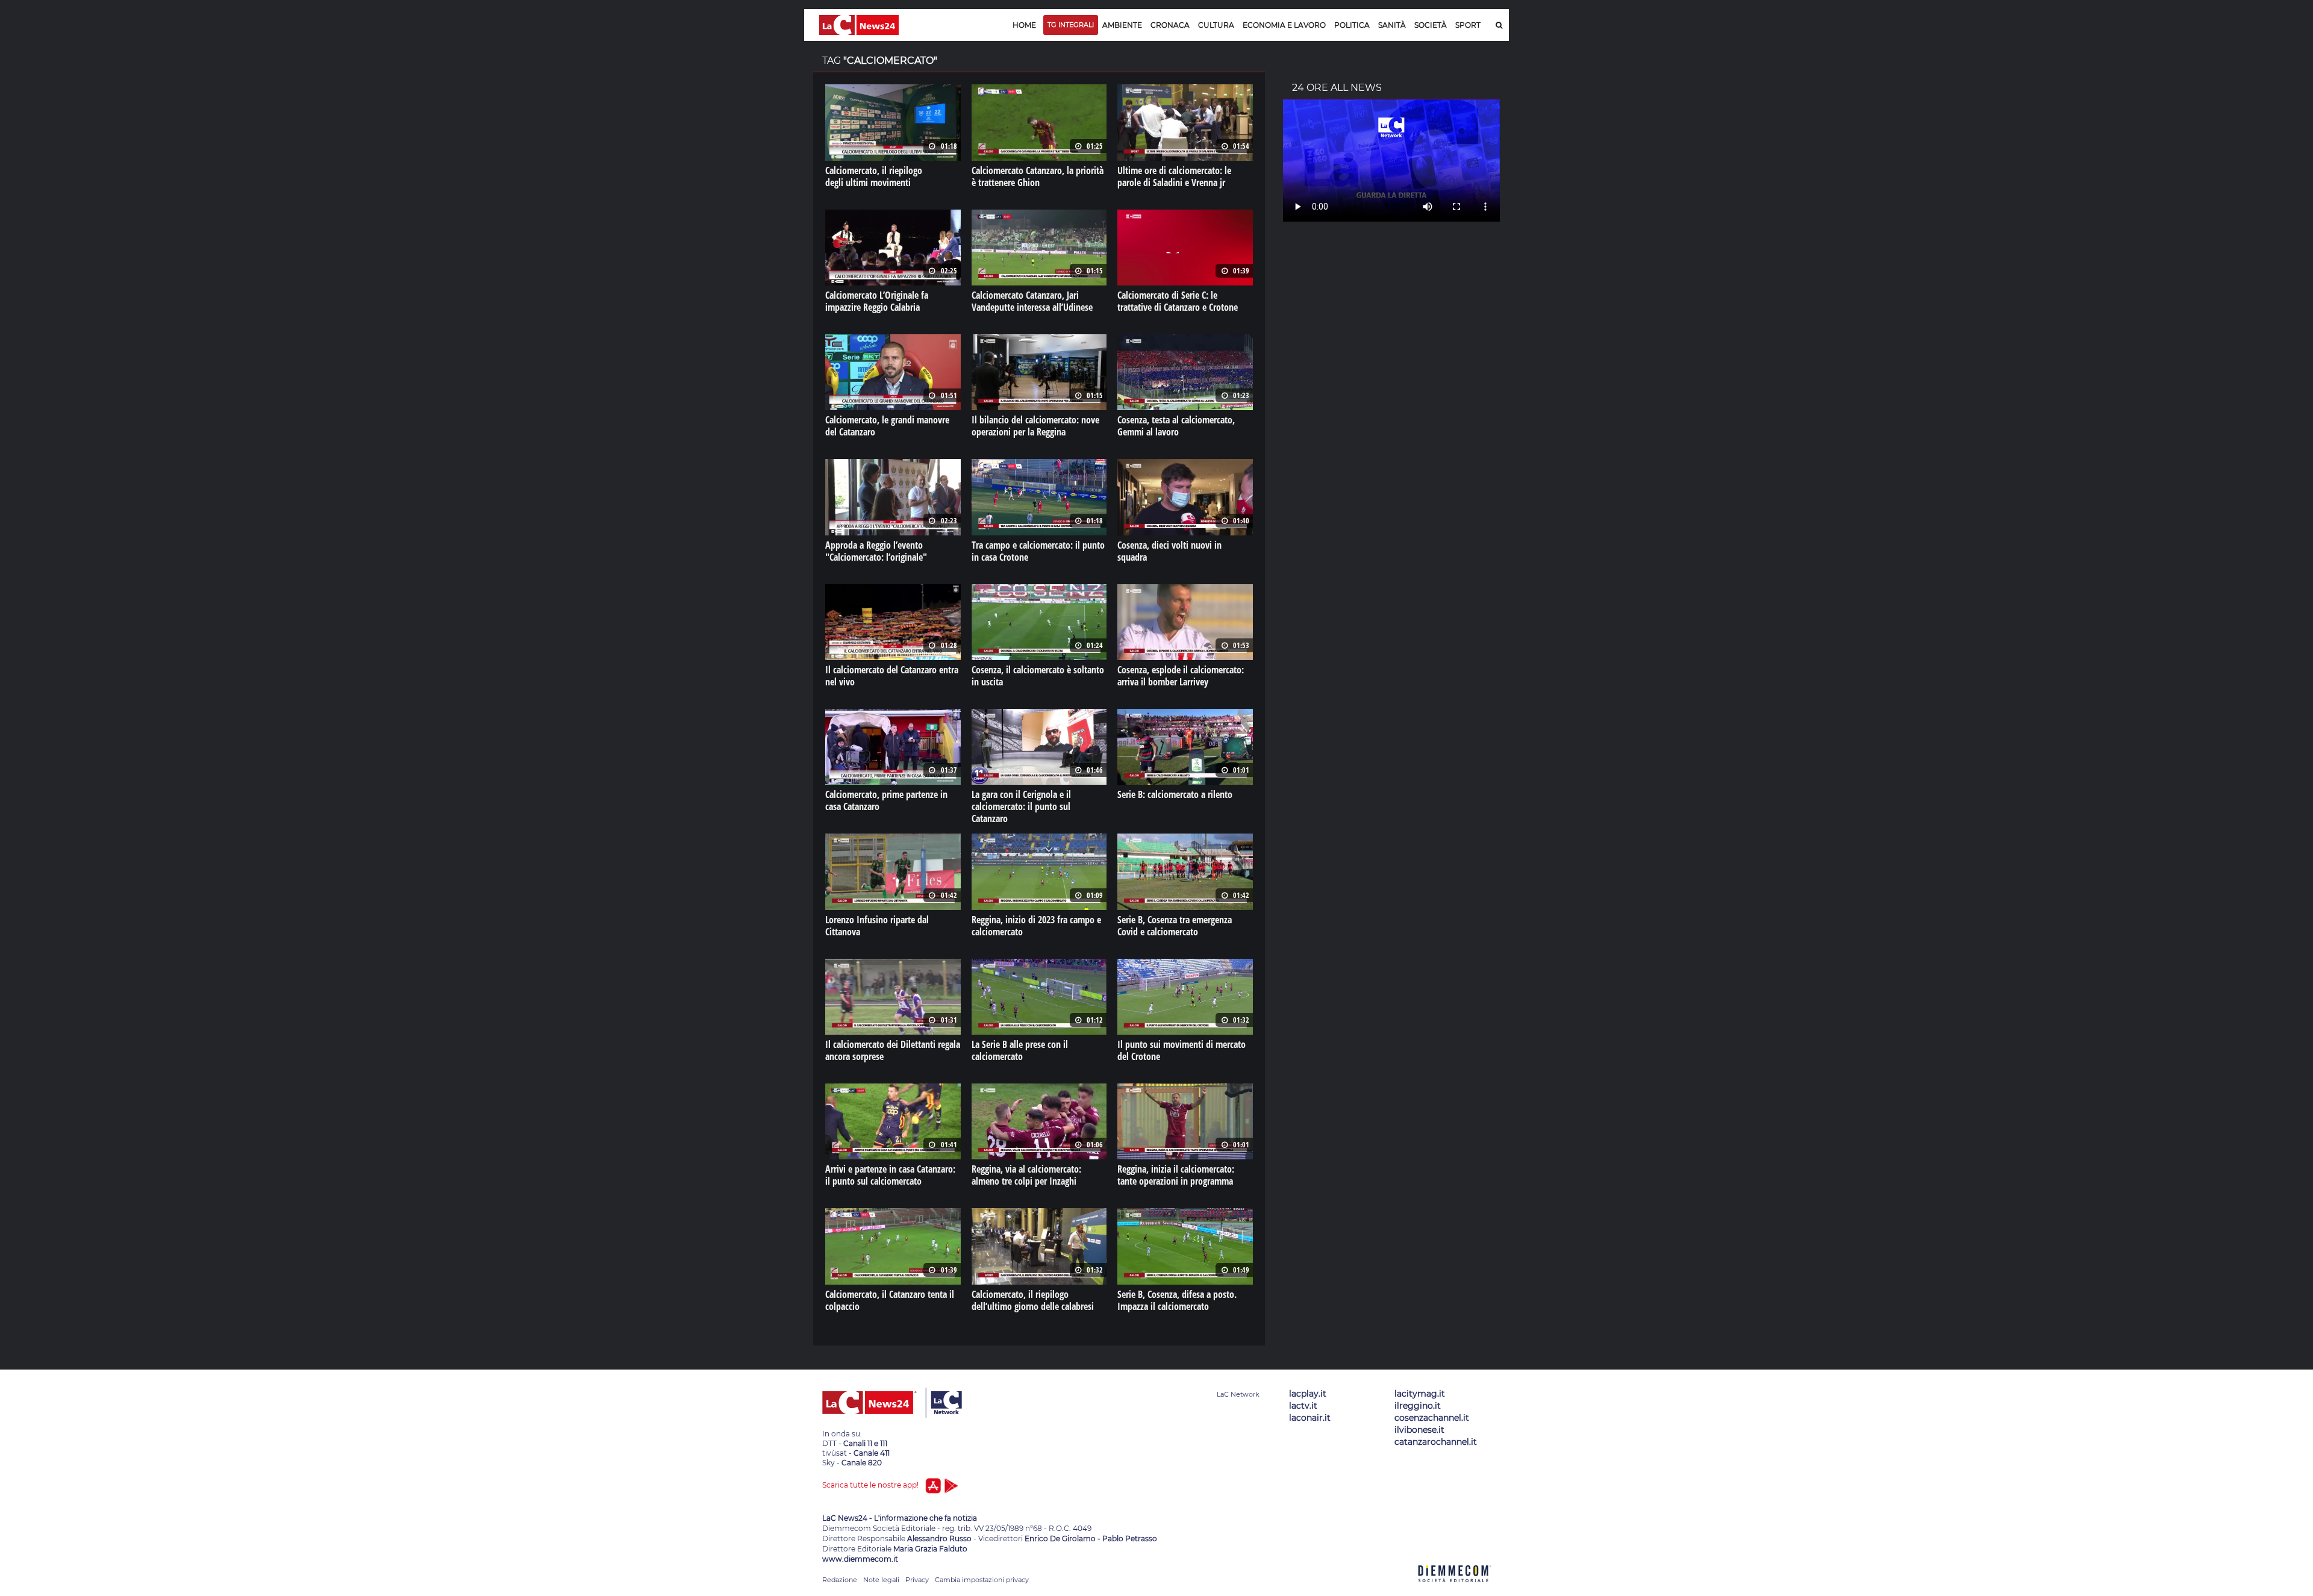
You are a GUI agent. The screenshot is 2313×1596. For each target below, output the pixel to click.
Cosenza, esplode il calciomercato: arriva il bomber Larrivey (1181, 676)
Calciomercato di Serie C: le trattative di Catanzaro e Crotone (1178, 301)
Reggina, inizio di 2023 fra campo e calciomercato (1036, 926)
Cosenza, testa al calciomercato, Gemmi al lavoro (1176, 426)
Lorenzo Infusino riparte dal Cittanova (877, 926)
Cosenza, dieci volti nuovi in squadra (1169, 551)
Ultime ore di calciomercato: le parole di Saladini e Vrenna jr (1174, 176)
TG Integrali (1071, 25)
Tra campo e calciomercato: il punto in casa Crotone (1038, 551)
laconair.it (1310, 1418)
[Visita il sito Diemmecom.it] (1455, 1589)
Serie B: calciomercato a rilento (1175, 794)
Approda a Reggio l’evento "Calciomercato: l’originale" (876, 551)
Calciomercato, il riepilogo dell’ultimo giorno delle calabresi (1033, 1300)
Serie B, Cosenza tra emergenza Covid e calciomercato (1175, 926)
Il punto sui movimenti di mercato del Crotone (1181, 1050)
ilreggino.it (1418, 1406)
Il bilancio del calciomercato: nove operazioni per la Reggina (1035, 426)
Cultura (1216, 25)
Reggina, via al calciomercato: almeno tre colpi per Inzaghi (1026, 1175)
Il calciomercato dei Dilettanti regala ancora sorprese (893, 1050)
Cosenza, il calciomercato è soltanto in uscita (1038, 676)
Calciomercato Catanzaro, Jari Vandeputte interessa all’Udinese (1032, 301)
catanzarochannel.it (1436, 1442)
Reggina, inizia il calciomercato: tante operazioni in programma (1176, 1175)
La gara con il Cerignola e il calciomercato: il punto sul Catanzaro (1021, 806)
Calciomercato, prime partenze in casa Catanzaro (886, 800)
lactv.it (1303, 1406)
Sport (1468, 25)
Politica (1352, 25)
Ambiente (1122, 25)
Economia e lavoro (1284, 25)
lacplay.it (1308, 1394)
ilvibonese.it (1419, 1430)
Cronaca (1170, 25)
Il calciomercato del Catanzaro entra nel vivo (892, 676)
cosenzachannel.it (1432, 1418)
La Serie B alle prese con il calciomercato (1020, 1050)
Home (1024, 25)
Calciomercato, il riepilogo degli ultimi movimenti (874, 176)
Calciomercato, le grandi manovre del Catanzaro (887, 426)
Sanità (1392, 25)
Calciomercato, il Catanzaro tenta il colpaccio (890, 1300)
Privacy (917, 1580)
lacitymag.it (1420, 1394)
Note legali (881, 1580)
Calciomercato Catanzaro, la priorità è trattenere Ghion (1038, 176)
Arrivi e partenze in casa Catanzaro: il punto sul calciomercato (890, 1175)
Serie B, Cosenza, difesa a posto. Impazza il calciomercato (1177, 1300)
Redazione (840, 1580)
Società (1431, 25)
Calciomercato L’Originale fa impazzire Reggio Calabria (877, 301)
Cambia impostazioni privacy (982, 1580)
